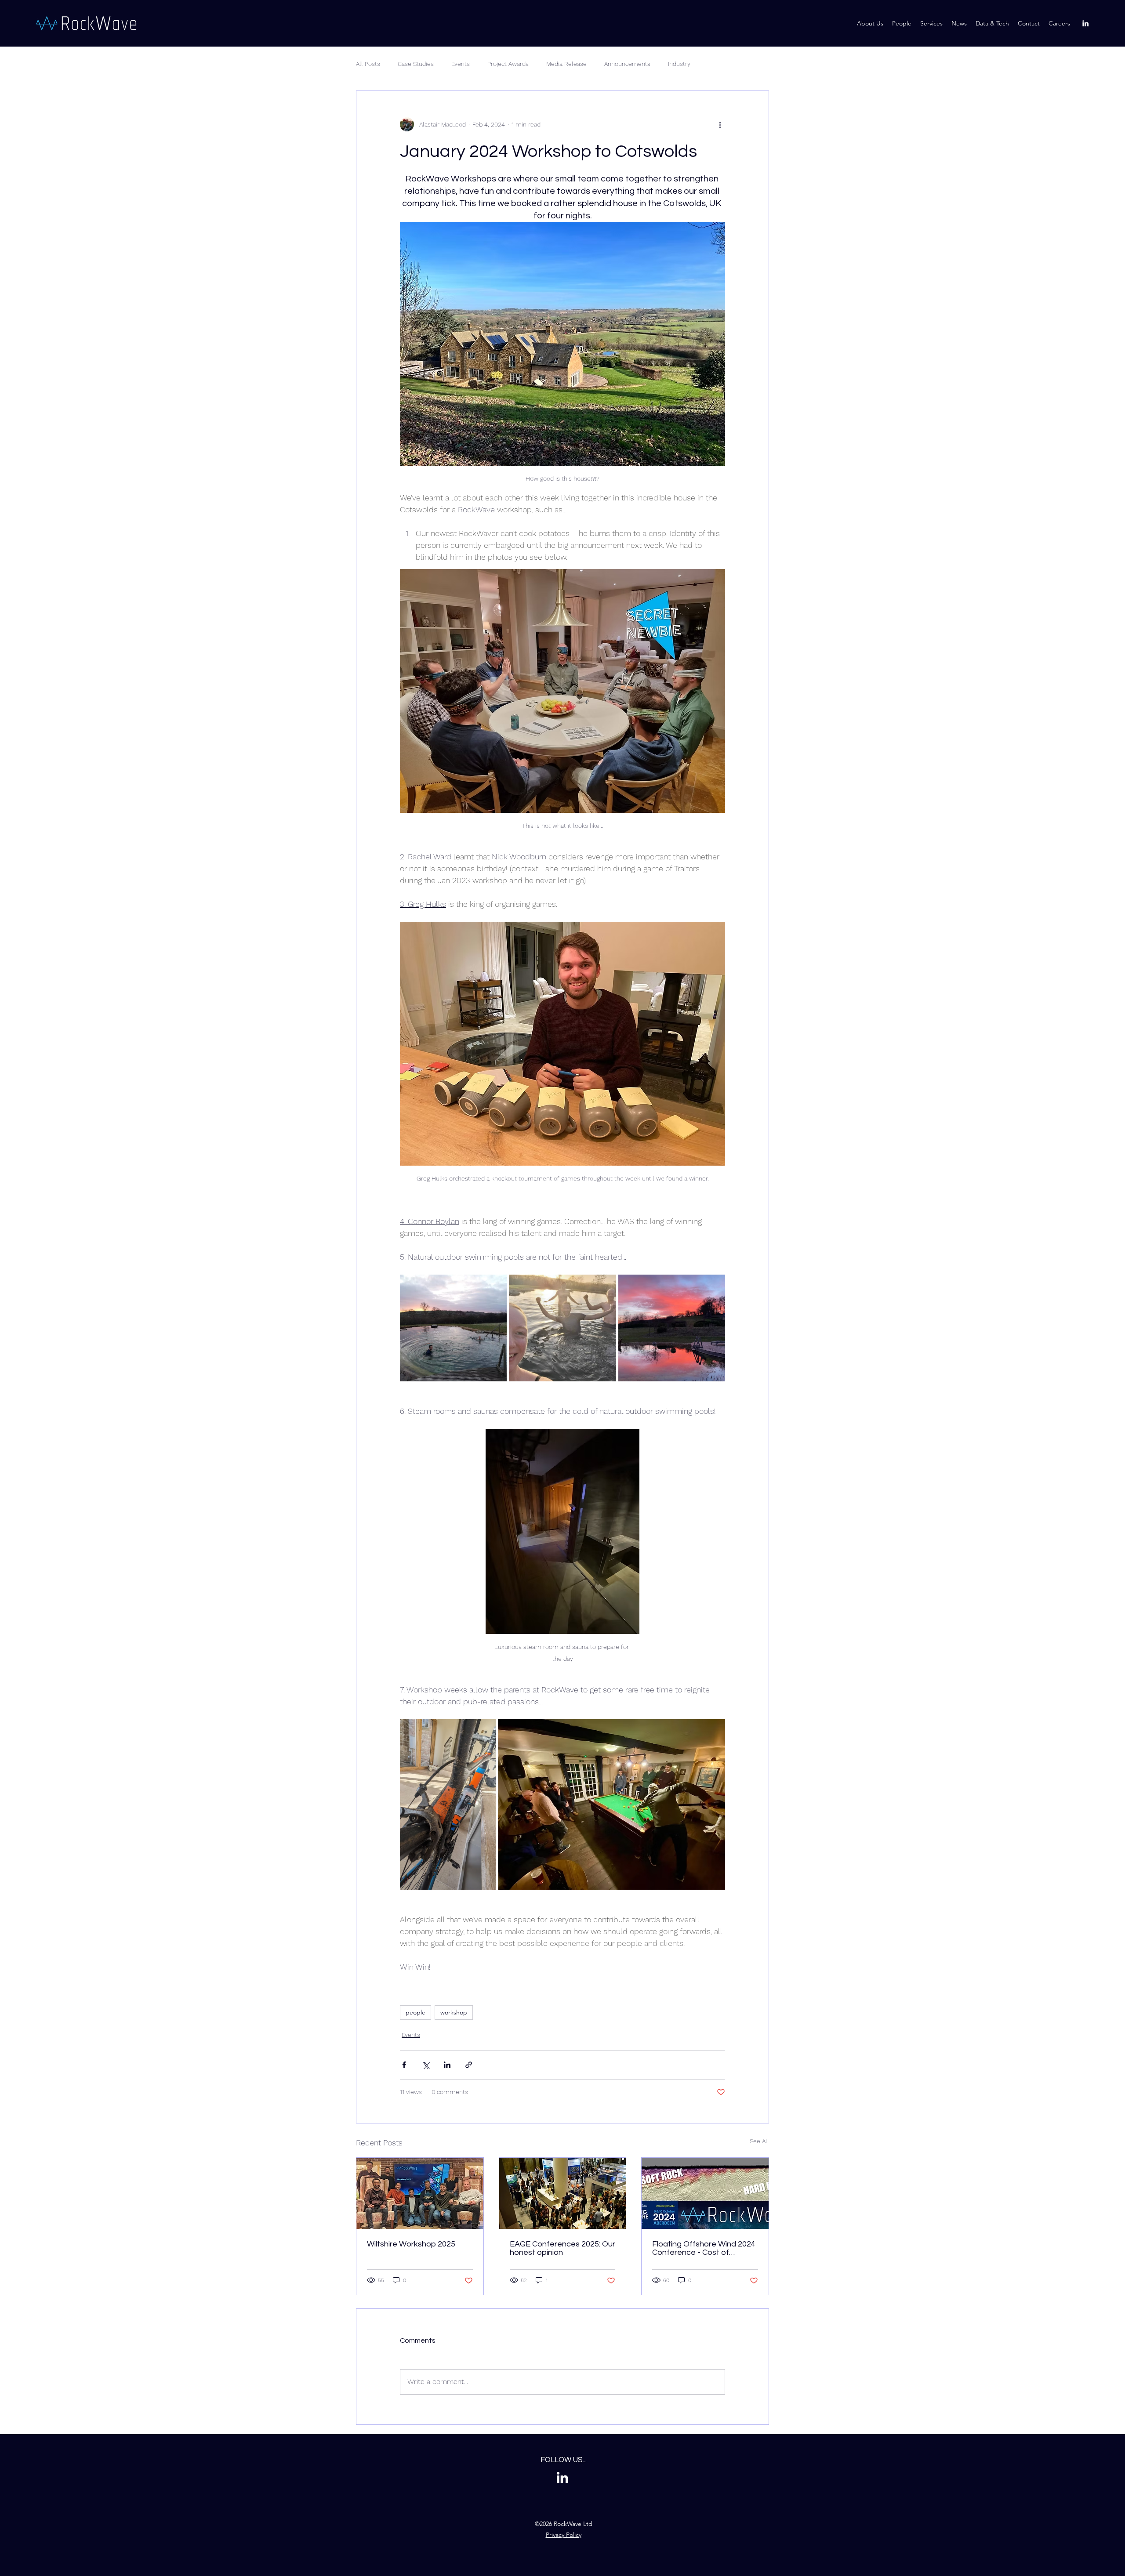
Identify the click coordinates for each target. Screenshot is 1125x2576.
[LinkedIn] (1085, 23)
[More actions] (720, 124)
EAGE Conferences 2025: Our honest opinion (562, 2248)
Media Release (566, 64)
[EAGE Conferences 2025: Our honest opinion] (563, 2193)
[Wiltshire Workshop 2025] (420, 2193)
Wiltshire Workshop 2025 (411, 2244)
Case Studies (416, 64)
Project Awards (508, 64)
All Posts (368, 64)
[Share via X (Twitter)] (426, 2065)
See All (759, 2141)
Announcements (627, 64)
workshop (454, 2012)
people (416, 2012)
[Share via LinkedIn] (447, 2065)
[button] (992, 23)
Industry (679, 64)
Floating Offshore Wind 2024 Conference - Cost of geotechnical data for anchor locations (704, 2248)
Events (461, 64)
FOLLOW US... (564, 2460)
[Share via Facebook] (404, 2065)
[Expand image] (453, 1328)
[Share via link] (469, 2065)
